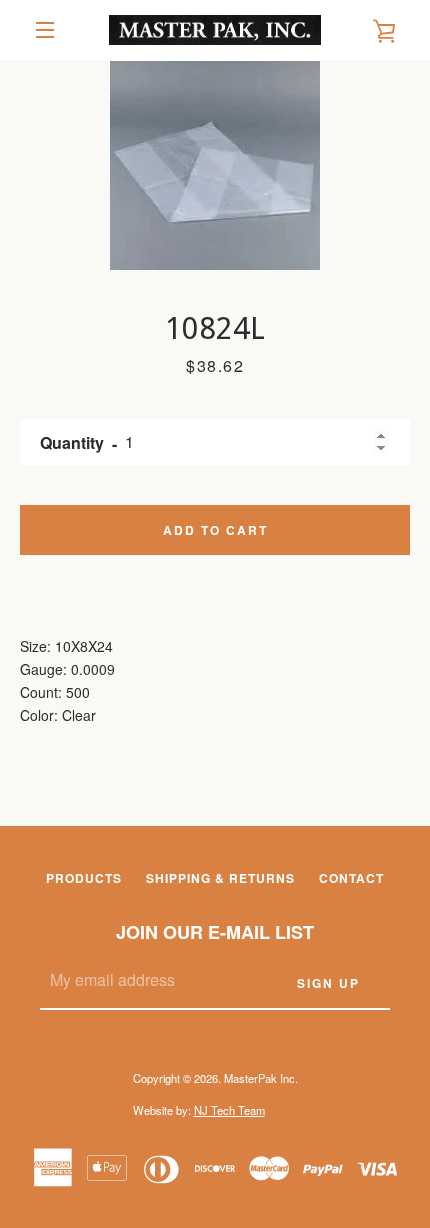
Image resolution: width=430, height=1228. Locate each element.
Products (84, 878)
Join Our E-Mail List (215, 932)
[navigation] (45, 30)
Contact (351, 878)
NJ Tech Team (229, 1110)
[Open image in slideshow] (215, 165)
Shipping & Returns (220, 878)
